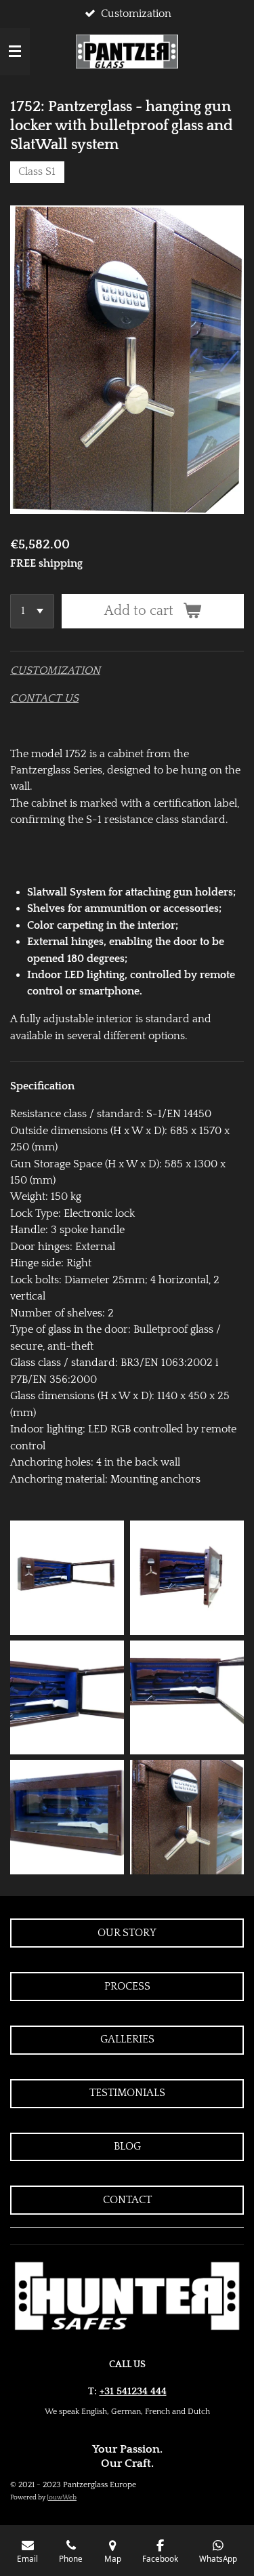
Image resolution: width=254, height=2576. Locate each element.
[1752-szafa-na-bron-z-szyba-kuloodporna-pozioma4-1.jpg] (67, 1698)
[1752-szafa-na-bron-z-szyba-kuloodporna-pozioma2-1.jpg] (187, 1578)
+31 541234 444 (133, 2391)
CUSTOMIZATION (55, 670)
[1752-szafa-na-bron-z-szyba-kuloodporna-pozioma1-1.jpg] (67, 1578)
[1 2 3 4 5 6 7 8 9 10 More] (32, 611)
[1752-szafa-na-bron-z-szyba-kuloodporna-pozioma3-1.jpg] (187, 1698)
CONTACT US (44, 698)
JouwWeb (62, 2498)
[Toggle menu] (15, 52)
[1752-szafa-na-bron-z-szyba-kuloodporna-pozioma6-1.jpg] (187, 1817)
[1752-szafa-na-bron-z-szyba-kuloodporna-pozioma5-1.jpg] (67, 1817)
